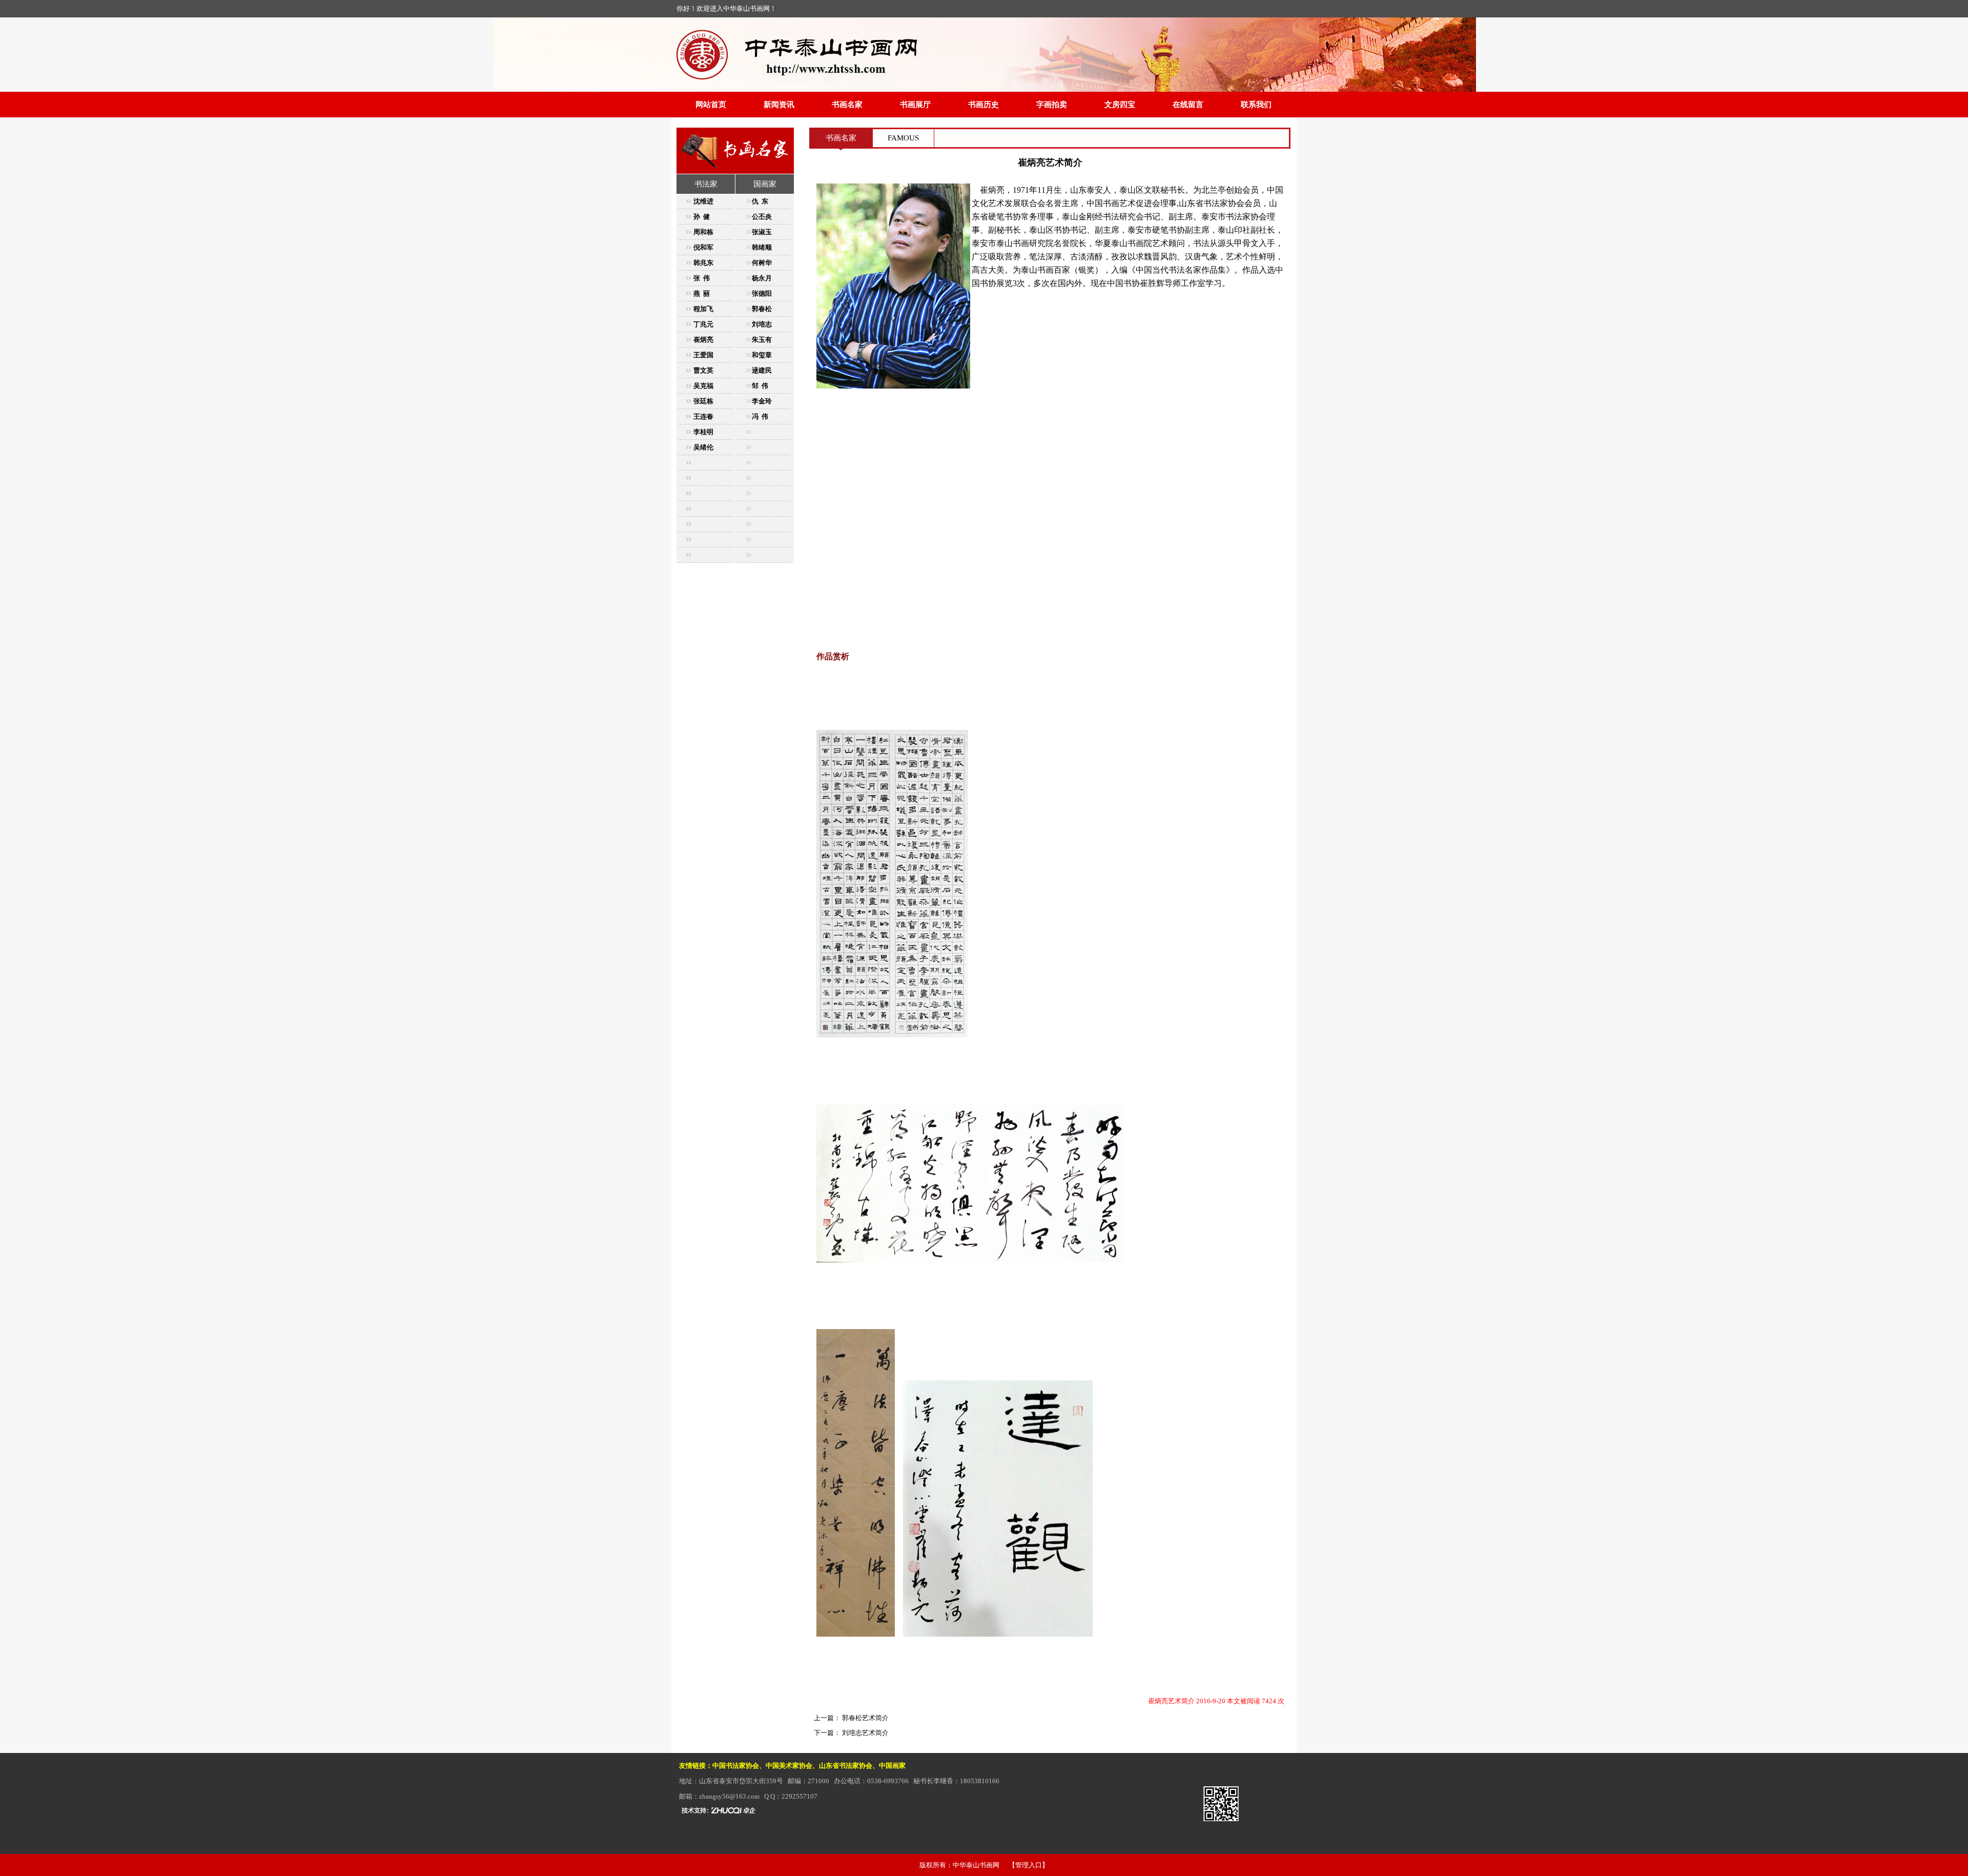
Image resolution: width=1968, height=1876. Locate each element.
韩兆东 (703, 263)
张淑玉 (762, 232)
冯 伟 (760, 416)
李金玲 (762, 401)
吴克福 (703, 386)
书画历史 (983, 105)
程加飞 (703, 309)
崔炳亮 (703, 340)
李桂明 (703, 432)
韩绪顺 (762, 247)
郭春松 (762, 309)
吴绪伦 (703, 447)
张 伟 (702, 278)
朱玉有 (762, 340)
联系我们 (1256, 105)
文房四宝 (1120, 105)
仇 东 (760, 201)
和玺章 (762, 355)
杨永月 (762, 278)
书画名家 (847, 105)
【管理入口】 (1029, 1865)
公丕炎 (762, 217)
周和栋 (703, 232)
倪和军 (703, 247)
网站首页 (711, 105)
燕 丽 (702, 293)
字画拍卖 (1052, 105)
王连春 (703, 416)
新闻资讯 (779, 105)
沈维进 (703, 201)
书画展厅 (915, 105)
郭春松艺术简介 (865, 1718)
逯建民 (762, 370)
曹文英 (703, 370)
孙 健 (702, 217)
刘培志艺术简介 (865, 1733)
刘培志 (762, 324)
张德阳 (762, 293)
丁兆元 (703, 324)
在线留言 (1188, 105)
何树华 (762, 263)
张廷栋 (703, 401)
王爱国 (703, 355)
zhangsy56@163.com (729, 1796)
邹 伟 (760, 386)
